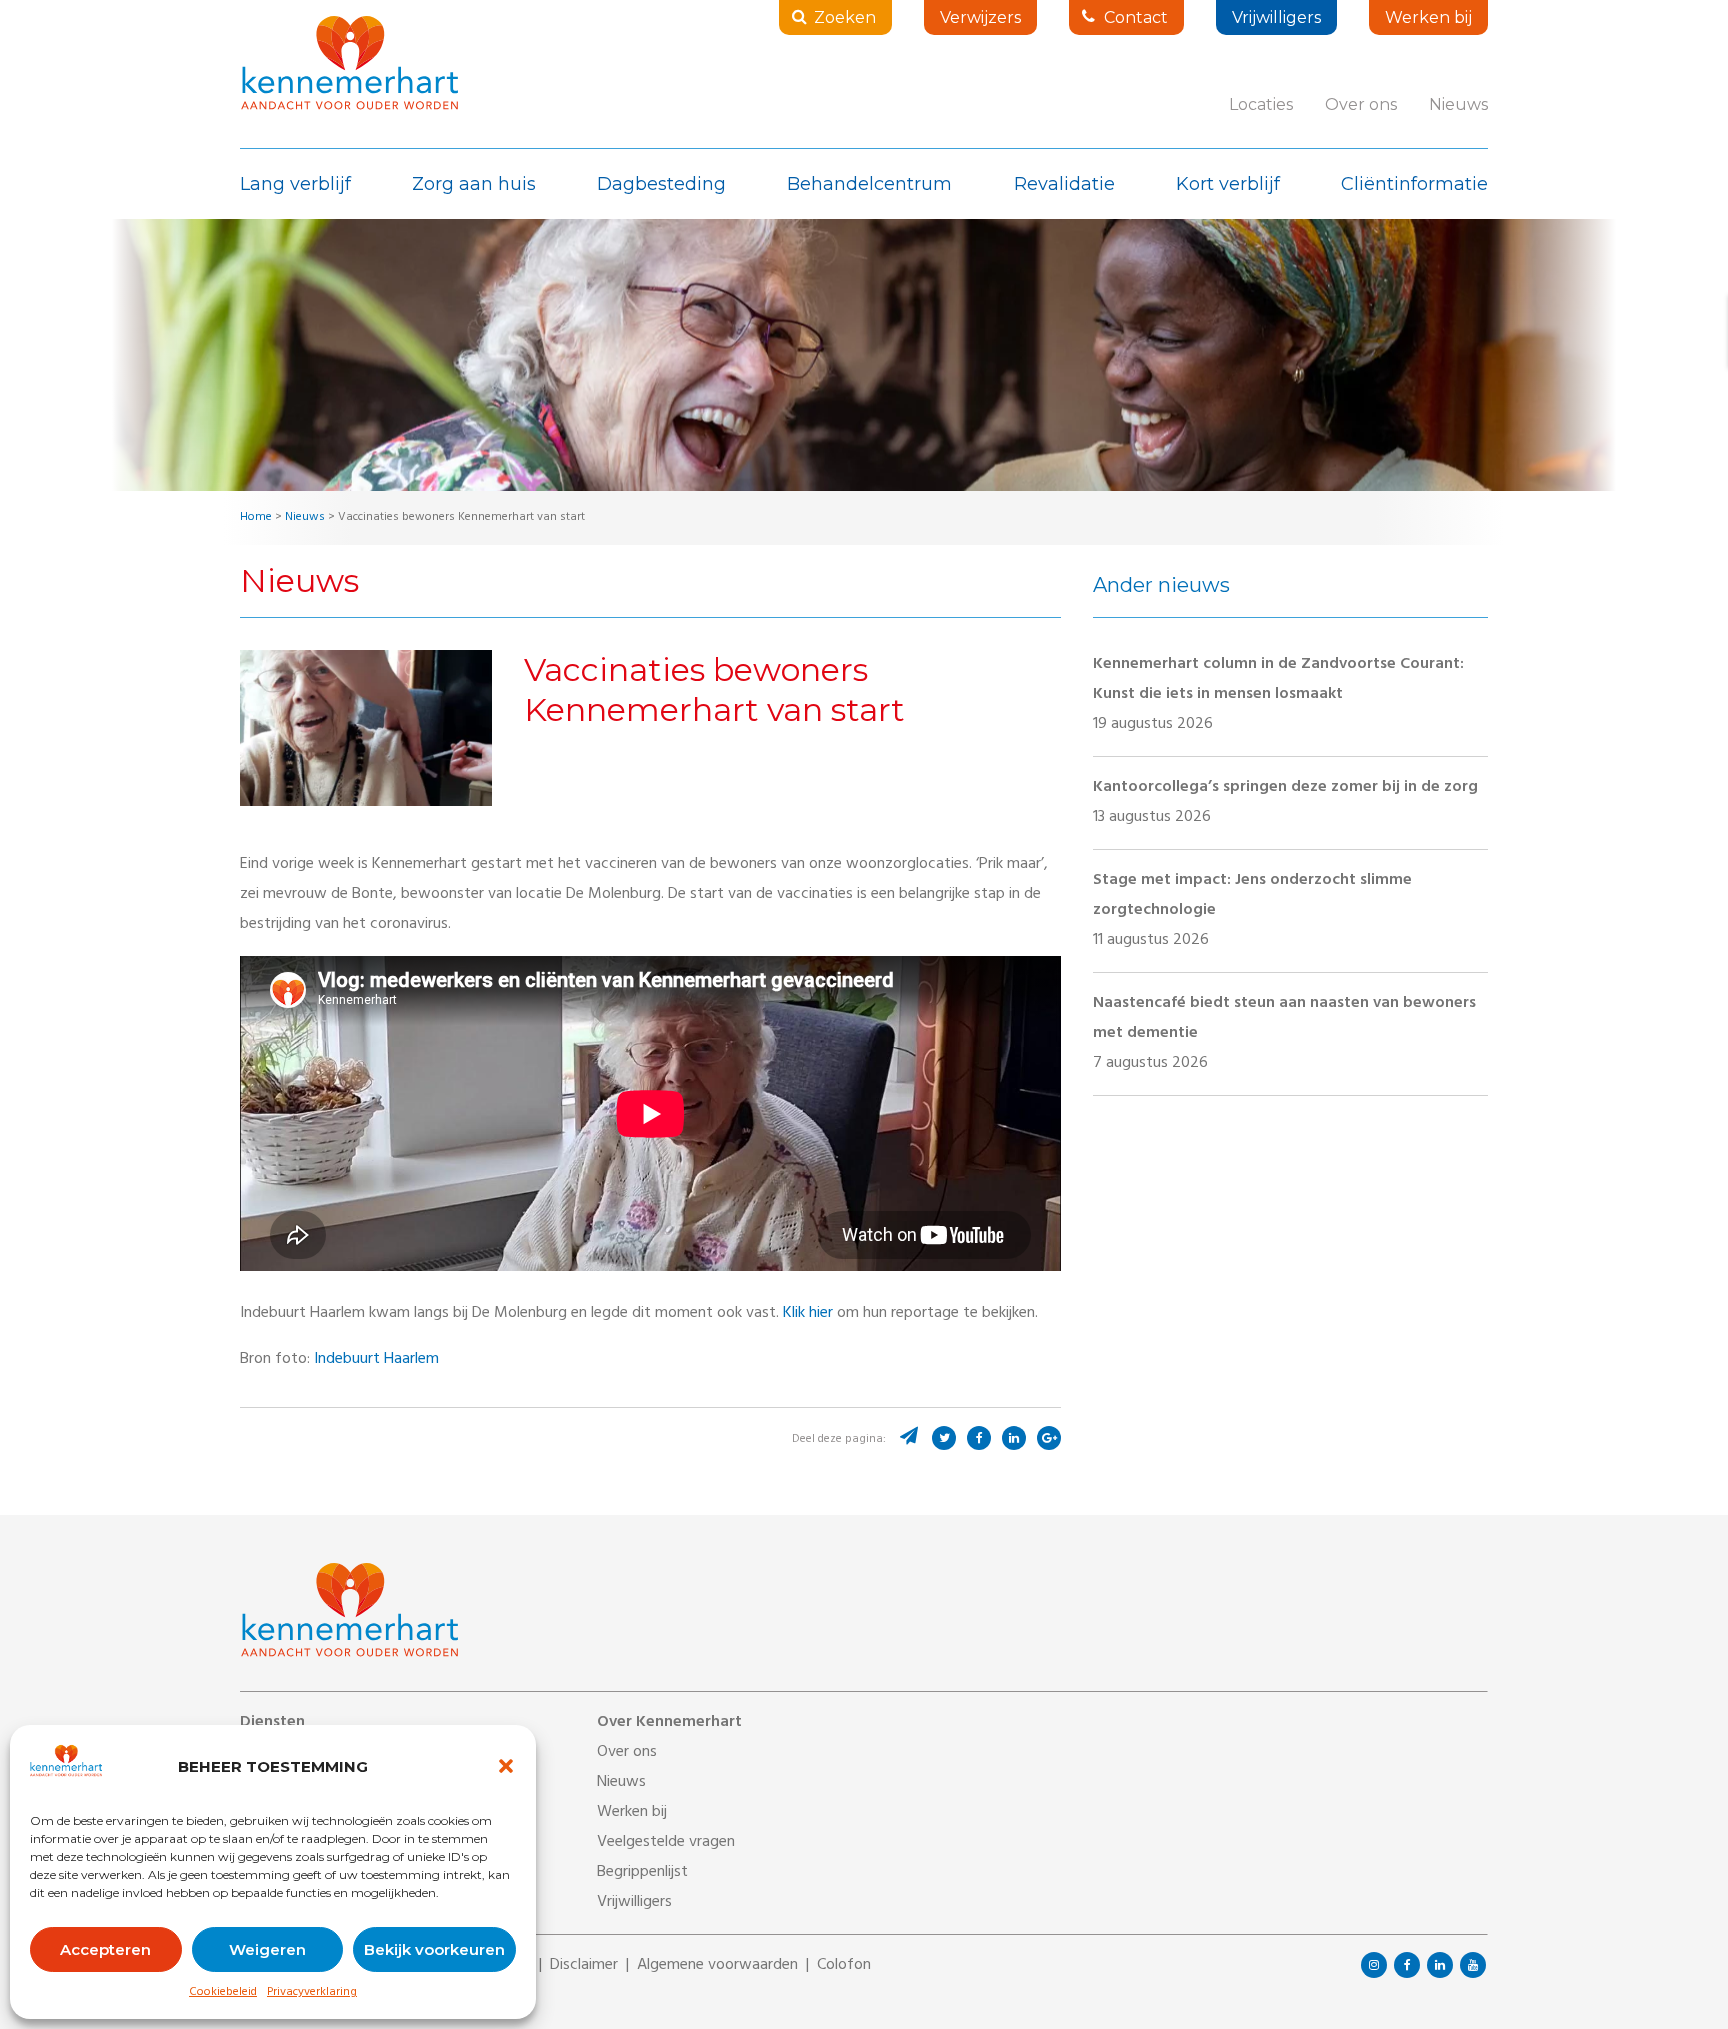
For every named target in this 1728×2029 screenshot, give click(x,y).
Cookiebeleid (223, 1993)
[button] (506, 1766)
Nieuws (1458, 104)
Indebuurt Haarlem (376, 1360)
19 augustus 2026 (1278, 695)
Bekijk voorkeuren (434, 1949)
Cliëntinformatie (1414, 184)
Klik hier (808, 1314)
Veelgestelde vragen (666, 1843)
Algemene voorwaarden (717, 1966)
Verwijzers (980, 17)
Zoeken (845, 17)
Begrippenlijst (642, 1873)
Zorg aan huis (474, 184)
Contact (1136, 17)
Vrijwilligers (1276, 17)
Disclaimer (584, 1966)
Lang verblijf (295, 184)
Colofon (844, 1966)
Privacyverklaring (312, 1993)
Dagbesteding (661, 184)
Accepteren (105, 1949)
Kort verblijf (1228, 184)
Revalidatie (1064, 184)
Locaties (1261, 104)
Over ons (1361, 104)
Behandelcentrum (869, 184)
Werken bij (1428, 17)
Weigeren (267, 1949)
